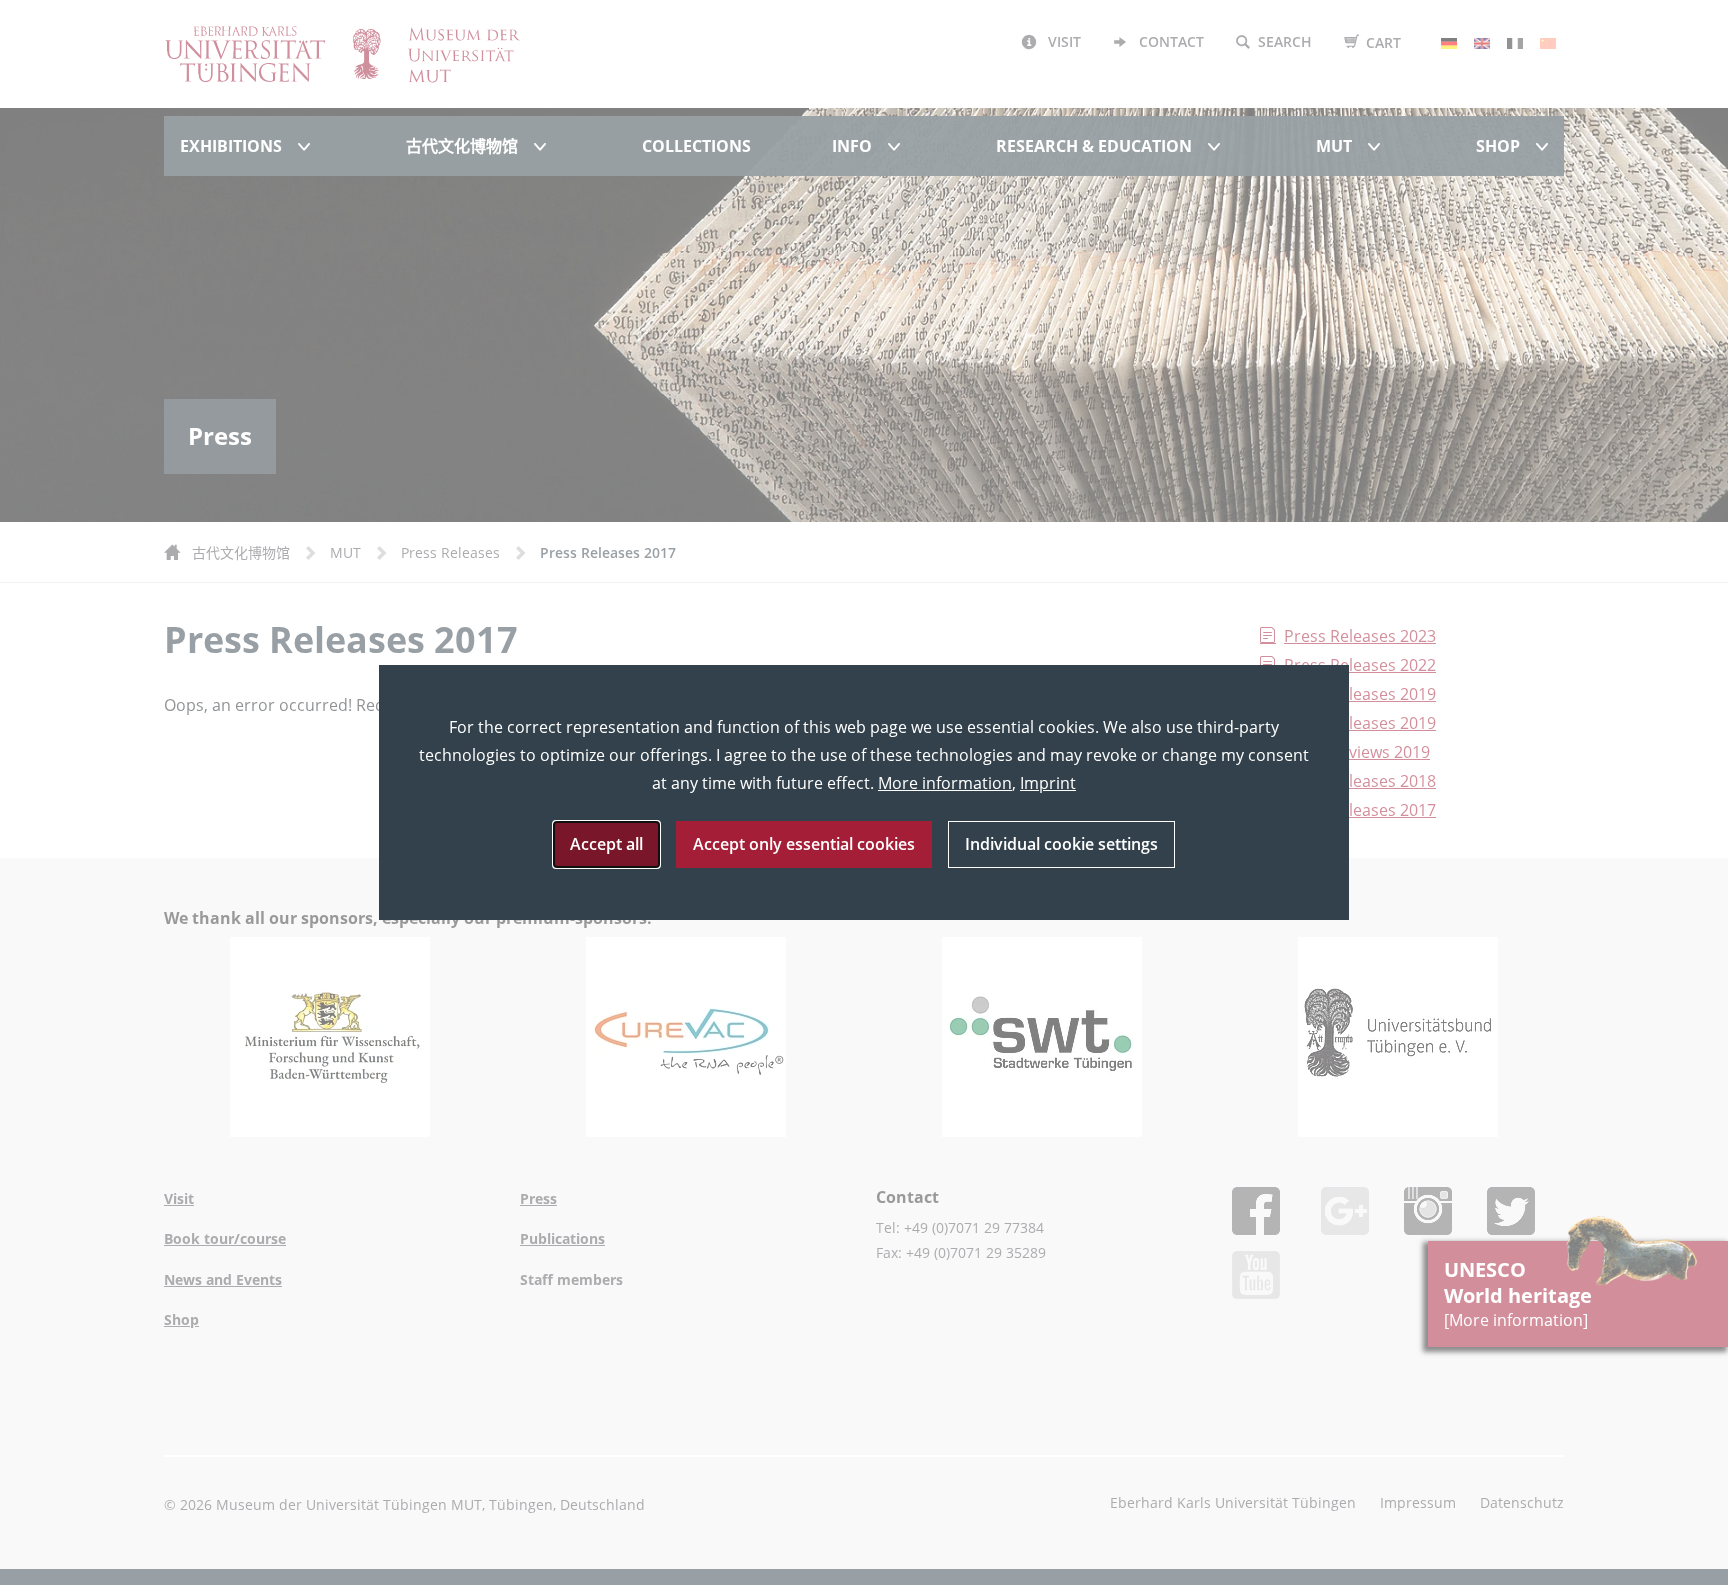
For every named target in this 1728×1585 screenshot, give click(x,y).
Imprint (1048, 783)
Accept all (606, 844)
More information (945, 783)
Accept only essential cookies (804, 844)
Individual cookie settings (1061, 844)
